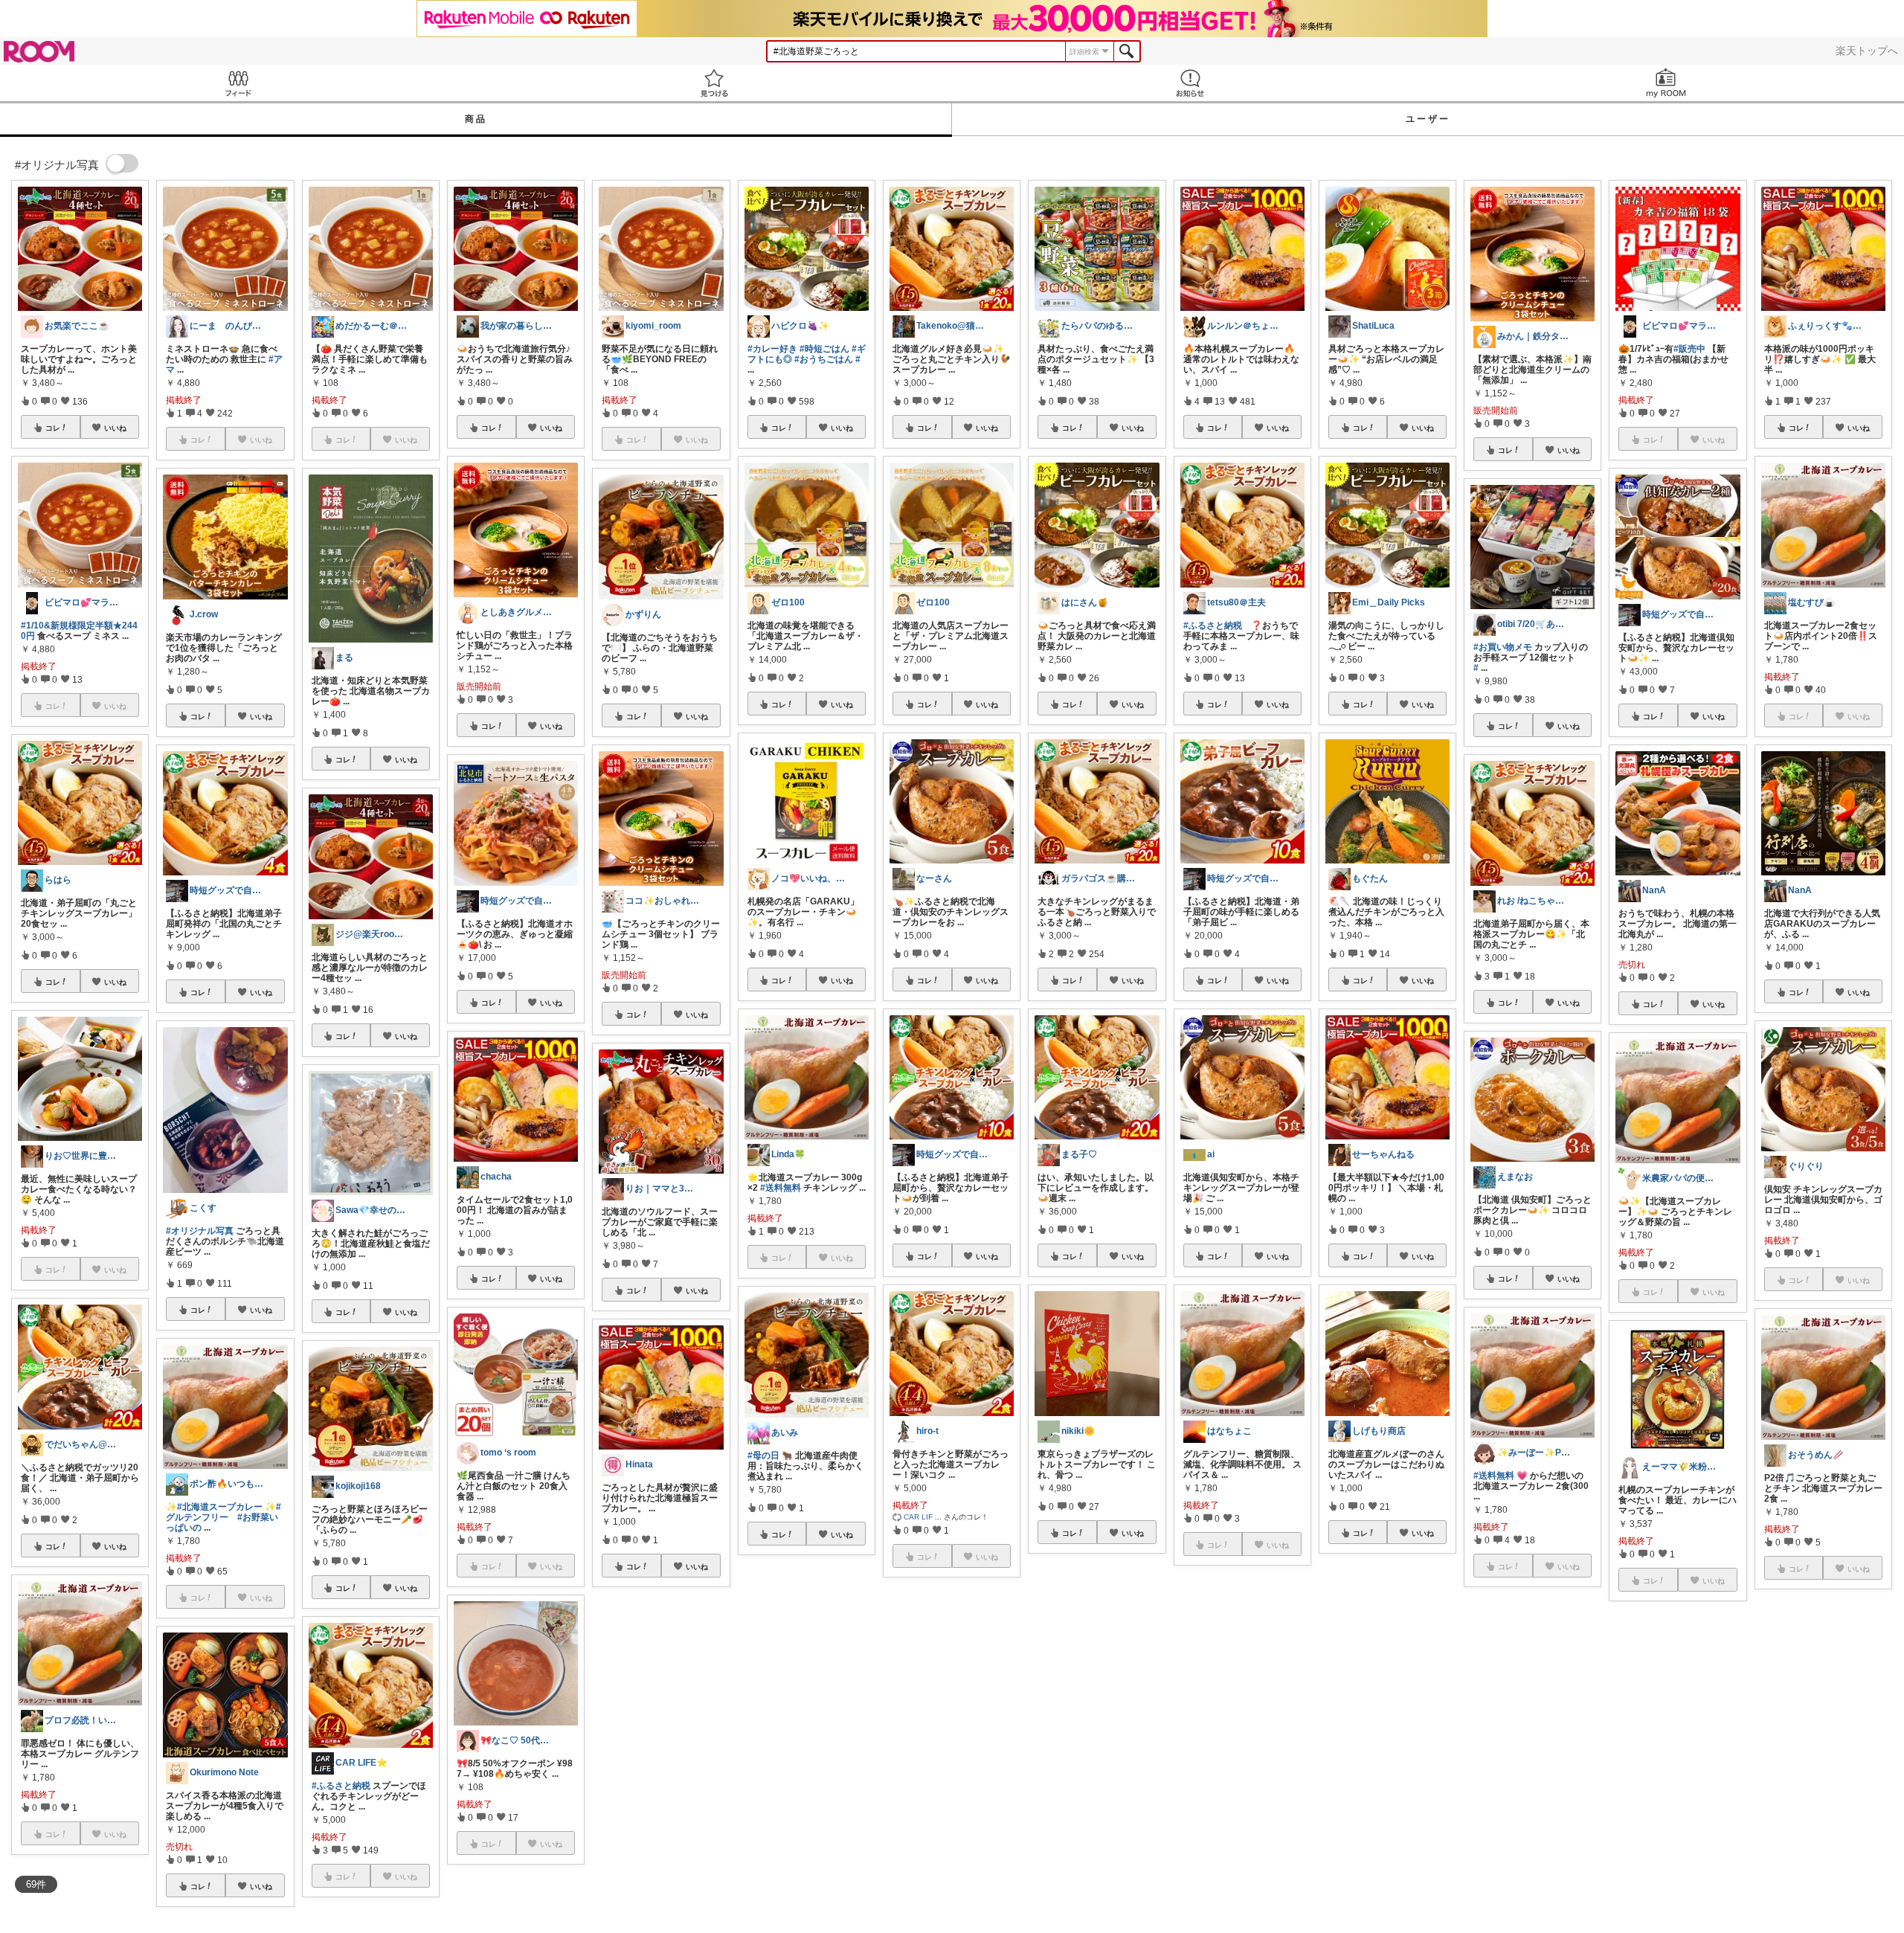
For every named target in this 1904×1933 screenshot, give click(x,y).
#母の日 (763, 1456)
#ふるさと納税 (341, 1786)
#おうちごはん (824, 359)
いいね (115, 428)
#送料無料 (781, 1188)
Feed (238, 83)
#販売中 (1689, 349)
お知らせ (1190, 83)
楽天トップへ (1867, 51)
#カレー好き (772, 349)
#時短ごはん (824, 349)
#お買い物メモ (1503, 647)
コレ (53, 428)
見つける (714, 83)
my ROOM (1666, 83)
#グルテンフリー (223, 1512)
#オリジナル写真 (200, 1231)
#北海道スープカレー (220, 1507)
